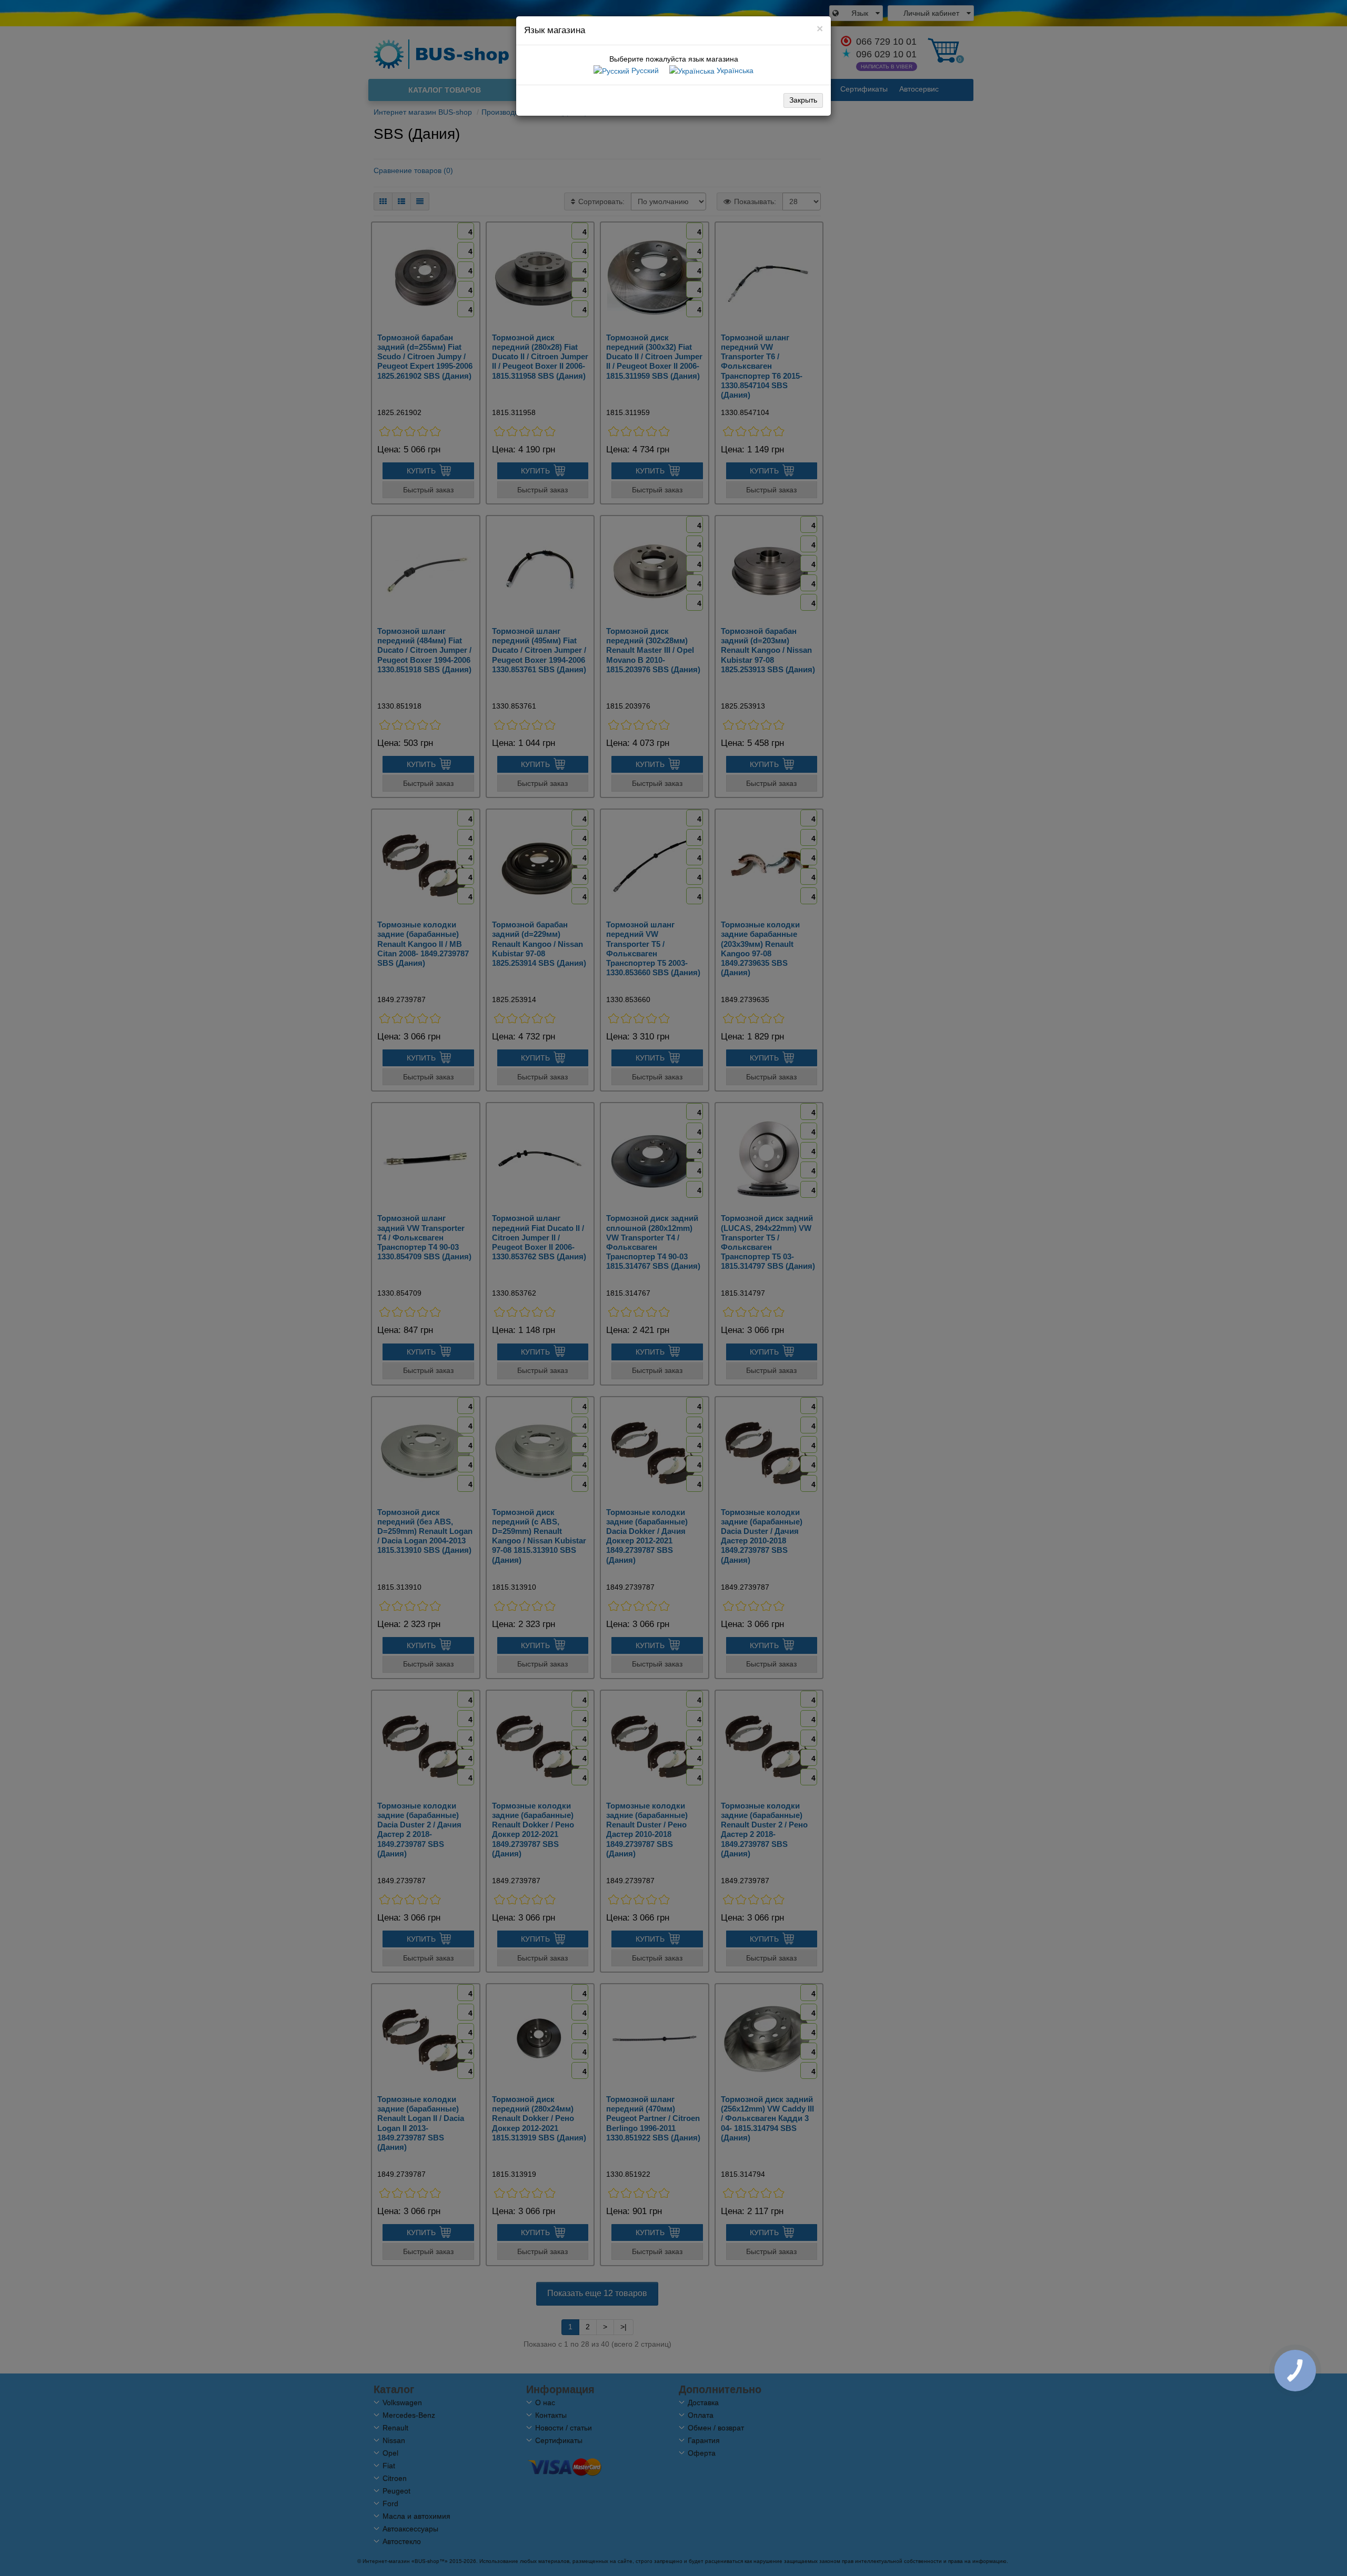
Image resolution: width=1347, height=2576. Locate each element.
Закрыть (803, 100)
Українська (734, 70)
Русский (644, 70)
